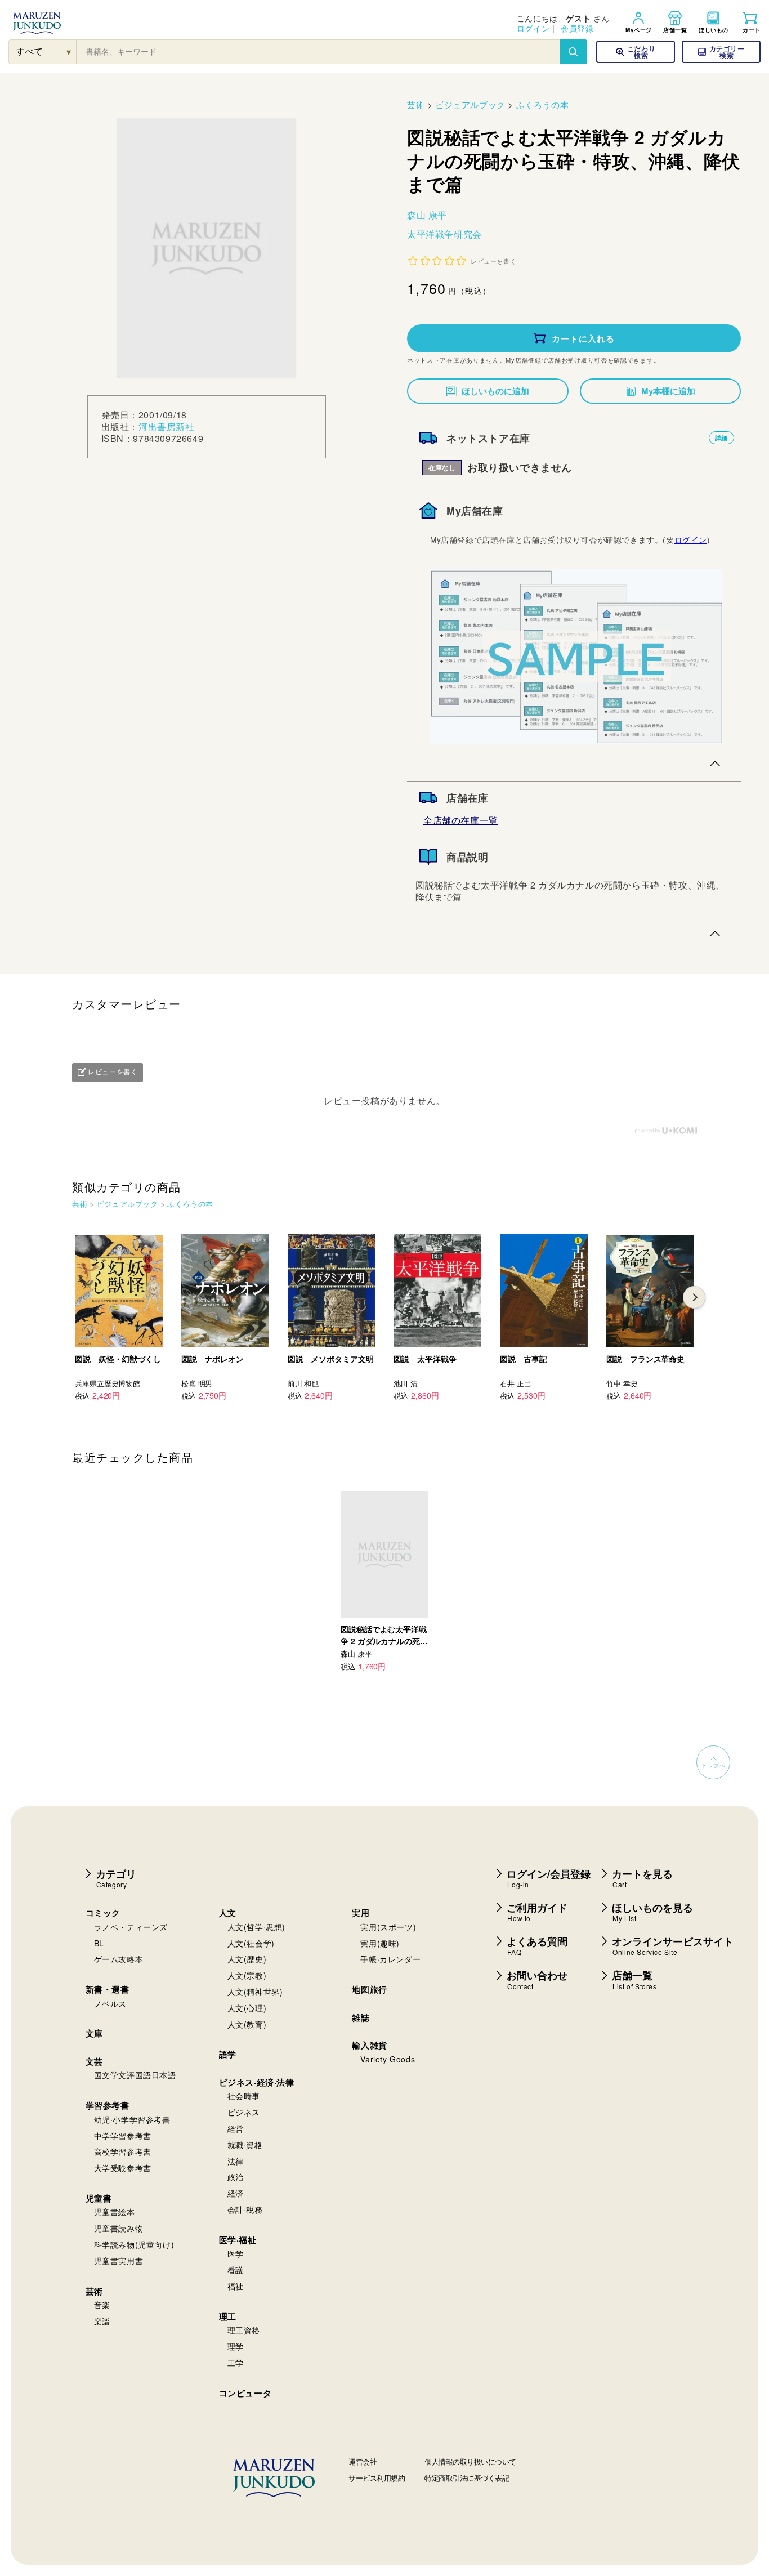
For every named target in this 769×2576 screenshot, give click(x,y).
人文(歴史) (247, 1959)
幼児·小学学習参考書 (132, 2119)
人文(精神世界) (255, 1992)
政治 (236, 2177)
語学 (228, 2054)
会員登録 (577, 28)
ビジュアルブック (470, 104)
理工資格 (244, 2330)
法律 (236, 2161)
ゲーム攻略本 (119, 1959)
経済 (236, 2193)
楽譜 (102, 2321)
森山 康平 (427, 215)
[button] (721, 52)
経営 (236, 2128)
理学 (236, 2346)
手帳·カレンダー (390, 1959)
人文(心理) (247, 2008)
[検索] (573, 52)
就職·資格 (245, 2145)
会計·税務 (245, 2209)
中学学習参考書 (123, 2136)
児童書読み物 (119, 2228)
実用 (361, 1913)
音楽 (102, 2305)
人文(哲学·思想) (256, 1927)
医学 (236, 2253)
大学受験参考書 (123, 2168)
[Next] (694, 1297)
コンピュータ (245, 2393)
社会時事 (244, 2096)
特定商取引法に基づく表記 (467, 2478)
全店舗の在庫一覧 (461, 820)
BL (99, 1943)
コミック (103, 1913)
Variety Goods (388, 2059)
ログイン (533, 28)
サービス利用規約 (377, 2478)
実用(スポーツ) (388, 1927)
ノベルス (110, 2003)
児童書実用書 (119, 2261)
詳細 (721, 438)
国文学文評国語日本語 (135, 2075)
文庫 (94, 2033)
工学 (236, 2363)
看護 (236, 2270)
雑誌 (361, 2017)
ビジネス (244, 2112)
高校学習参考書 (123, 2151)
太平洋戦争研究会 (444, 234)
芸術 (416, 104)
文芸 (94, 2061)
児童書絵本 (115, 2212)
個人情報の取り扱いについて (470, 2461)
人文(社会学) (251, 1943)
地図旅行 (369, 1989)
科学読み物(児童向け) (134, 2244)
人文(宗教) (247, 1975)
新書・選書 (108, 1989)
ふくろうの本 (543, 104)
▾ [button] (69, 52)
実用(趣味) (380, 1943)
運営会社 (363, 2461)
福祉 (236, 2286)
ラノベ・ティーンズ (131, 1927)
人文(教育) (247, 2024)
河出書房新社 (167, 427)
